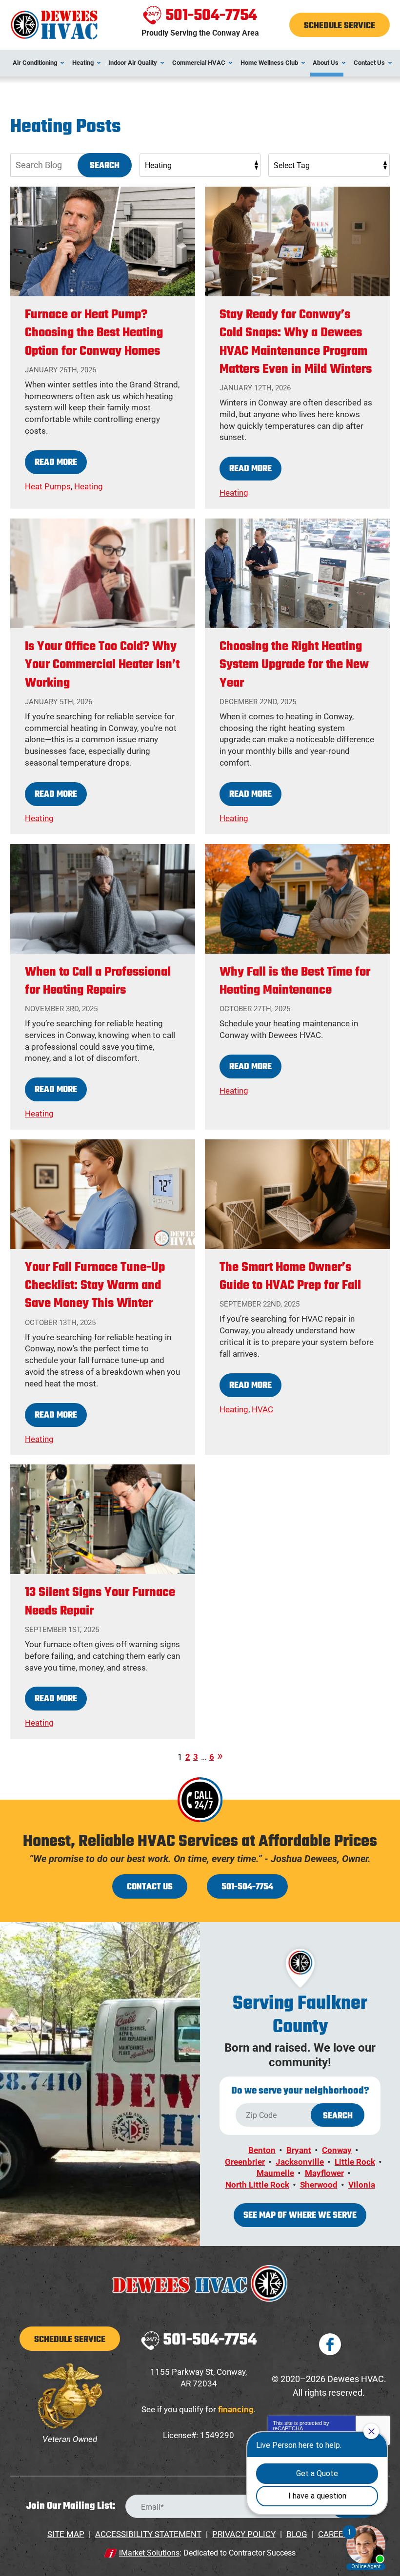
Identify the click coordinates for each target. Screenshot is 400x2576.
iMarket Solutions (149, 2553)
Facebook (330, 2344)
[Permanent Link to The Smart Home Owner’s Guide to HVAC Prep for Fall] (297, 1194)
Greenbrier (245, 2162)
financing (236, 2409)
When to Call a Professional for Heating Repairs (98, 981)
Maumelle (275, 2173)
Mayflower (324, 2173)
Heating (89, 486)
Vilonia (362, 2185)
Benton (262, 2150)
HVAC (262, 1409)
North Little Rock (257, 2185)
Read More (56, 463)
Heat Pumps (48, 486)
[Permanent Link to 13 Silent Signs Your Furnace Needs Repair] (103, 1519)
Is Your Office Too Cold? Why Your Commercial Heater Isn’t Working (102, 665)
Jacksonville (300, 2162)
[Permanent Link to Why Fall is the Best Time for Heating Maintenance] (297, 899)
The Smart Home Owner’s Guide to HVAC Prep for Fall (290, 1277)
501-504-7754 (211, 16)
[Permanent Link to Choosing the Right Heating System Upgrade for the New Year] (297, 573)
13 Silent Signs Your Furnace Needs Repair (100, 1602)
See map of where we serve (300, 2216)
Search (105, 166)
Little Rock (355, 2162)
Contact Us (150, 1887)
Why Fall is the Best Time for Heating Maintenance (295, 981)
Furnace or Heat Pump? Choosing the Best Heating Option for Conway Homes (94, 333)
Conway (337, 2150)
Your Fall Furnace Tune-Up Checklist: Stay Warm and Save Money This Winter (95, 1286)
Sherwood (319, 2185)
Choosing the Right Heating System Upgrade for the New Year (294, 665)
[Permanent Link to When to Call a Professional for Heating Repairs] (103, 899)
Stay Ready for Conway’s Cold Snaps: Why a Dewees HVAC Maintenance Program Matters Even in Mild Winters (296, 342)
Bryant (299, 2150)
